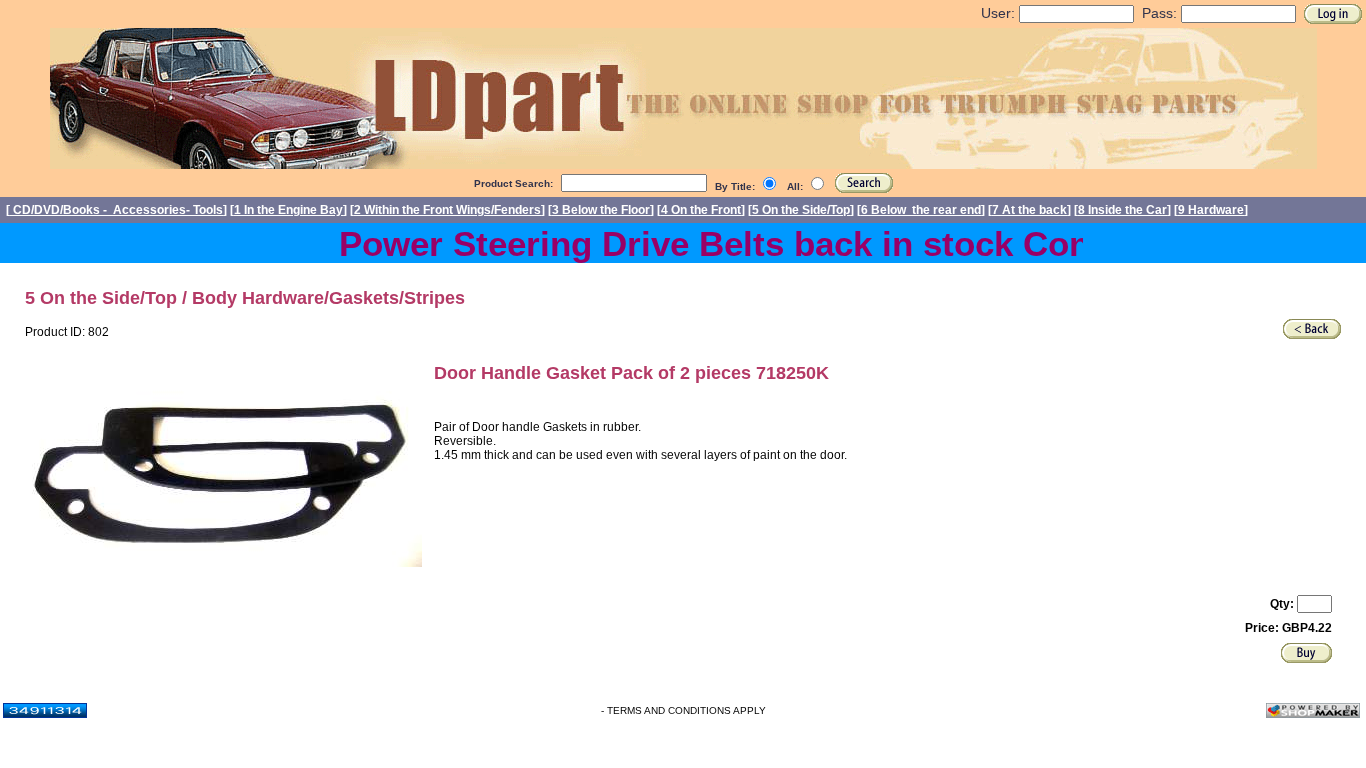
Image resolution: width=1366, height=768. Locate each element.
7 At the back (1029, 210)
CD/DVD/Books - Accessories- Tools (116, 210)
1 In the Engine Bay (288, 210)
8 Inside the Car (1122, 210)
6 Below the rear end (921, 210)
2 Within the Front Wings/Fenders (447, 210)
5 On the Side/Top (801, 210)
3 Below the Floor (601, 210)
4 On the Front (701, 210)
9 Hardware (1211, 210)
